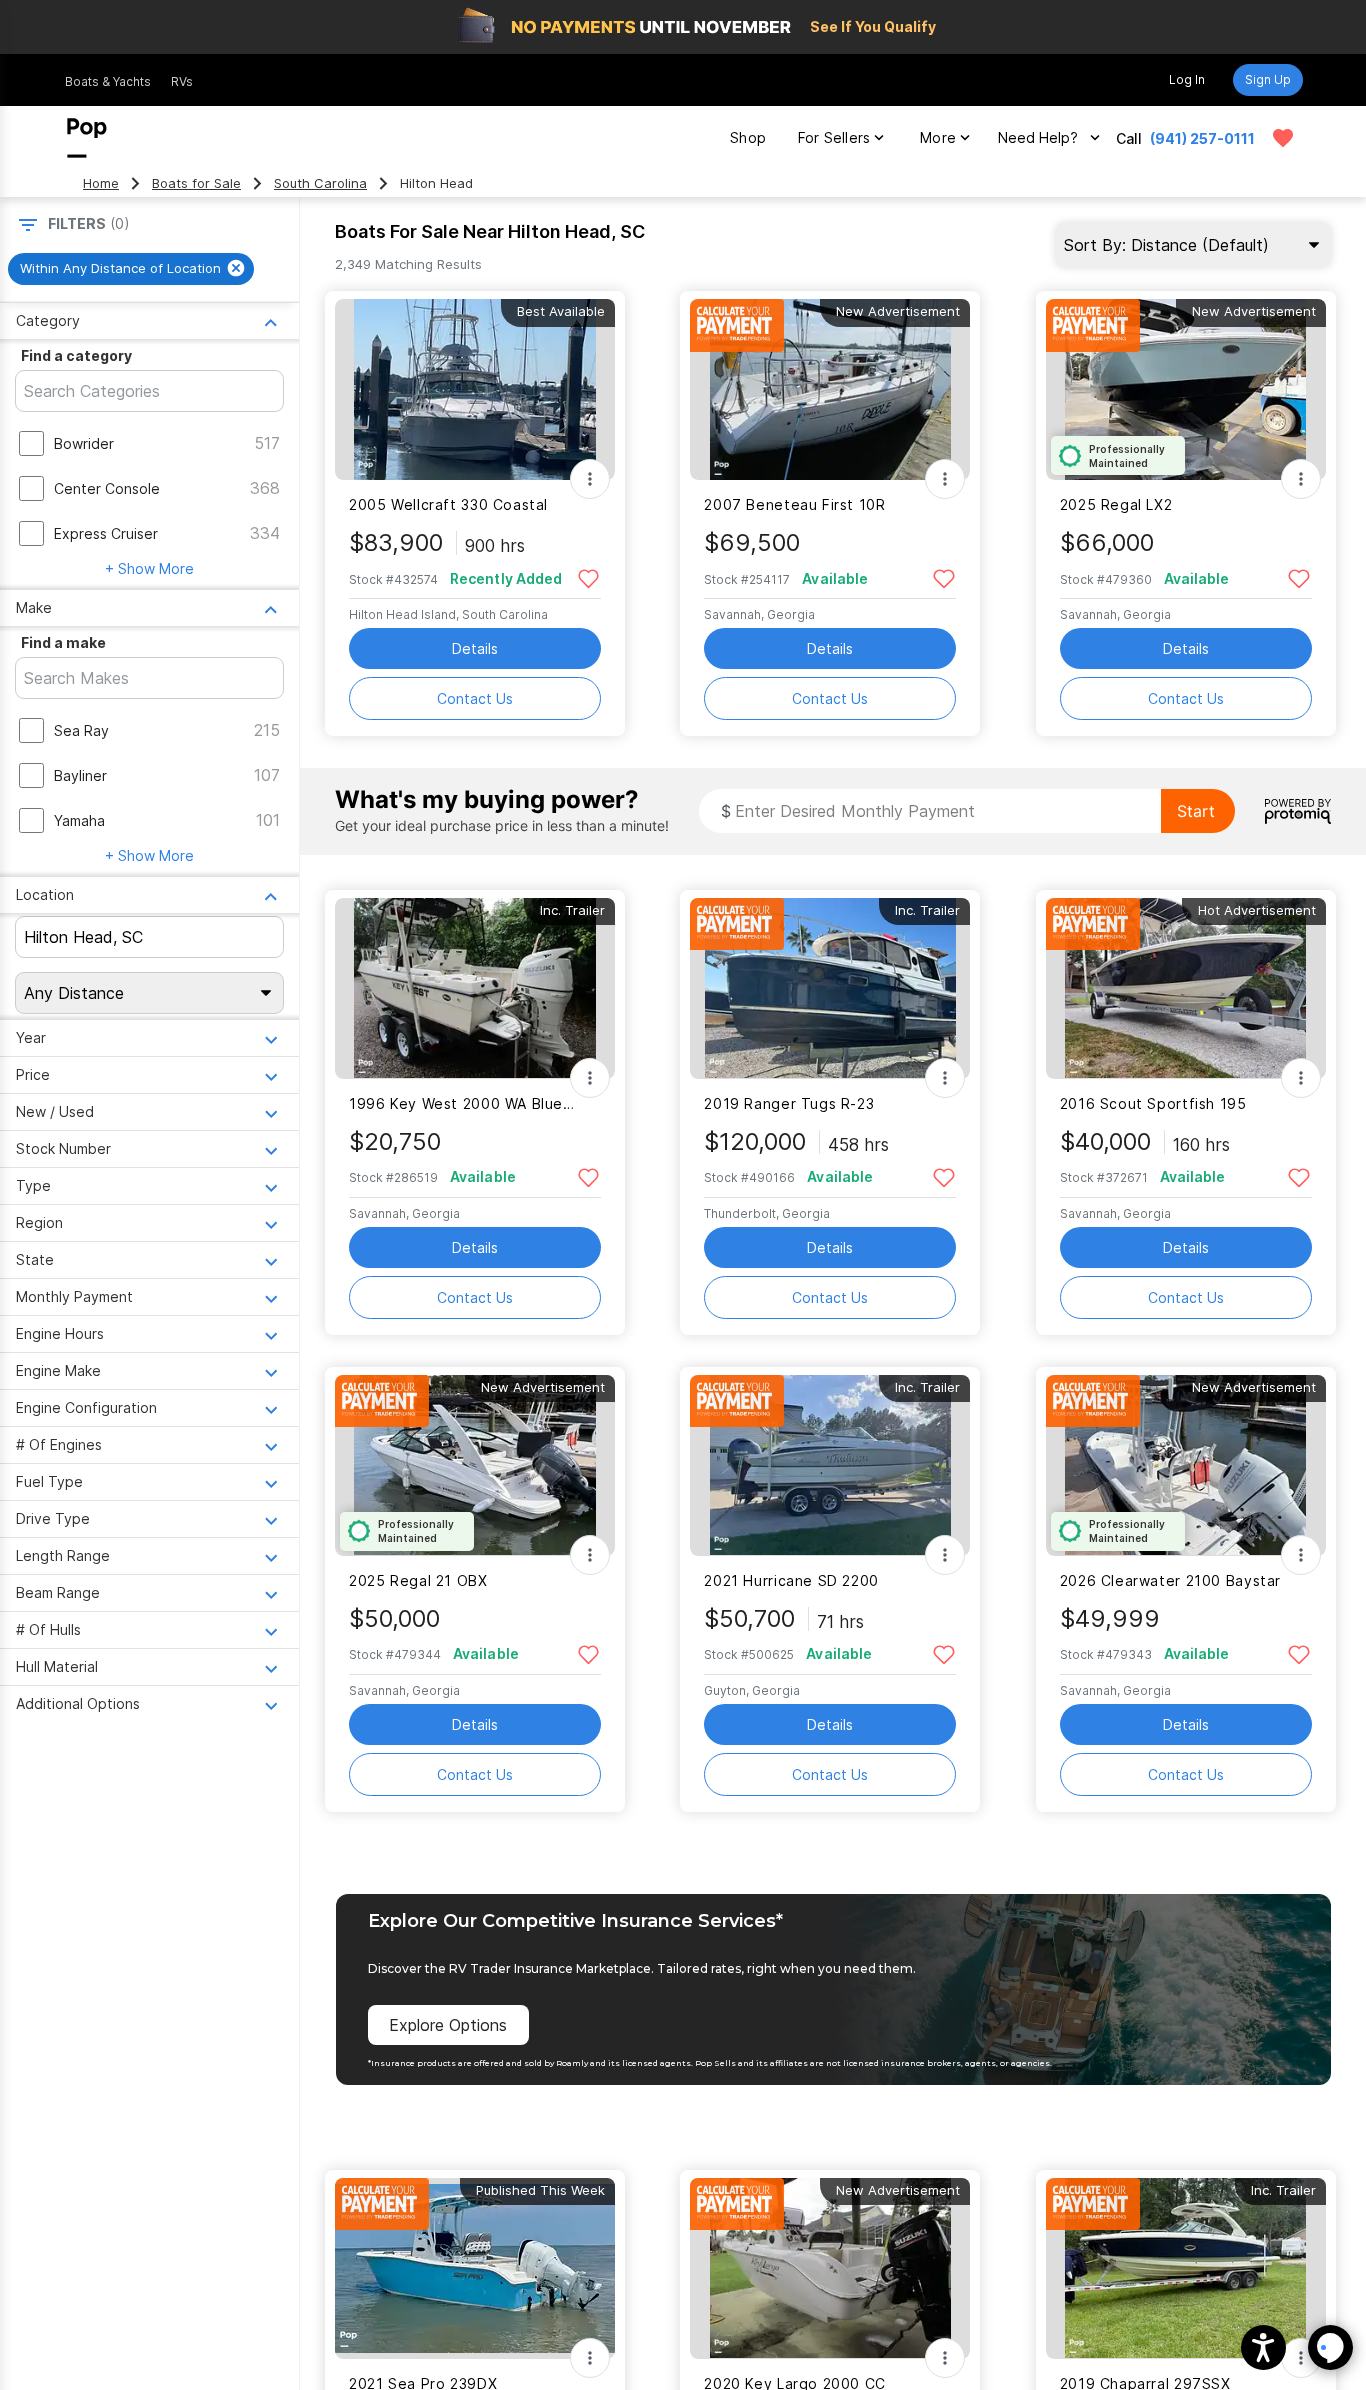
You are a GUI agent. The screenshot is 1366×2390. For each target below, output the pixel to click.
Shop (748, 137)
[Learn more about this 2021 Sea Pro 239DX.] (475, 2268)
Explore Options (448, 2025)
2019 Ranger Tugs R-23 (789, 1103)
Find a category (76, 355)
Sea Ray (81, 730)
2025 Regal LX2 (1116, 504)
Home (101, 183)
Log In (1187, 79)
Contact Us (475, 698)
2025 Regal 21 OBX (418, 1580)
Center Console (107, 488)
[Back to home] (87, 138)
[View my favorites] (1283, 138)
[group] (131, 269)
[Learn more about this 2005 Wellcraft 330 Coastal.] (475, 389)
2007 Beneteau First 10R (794, 504)
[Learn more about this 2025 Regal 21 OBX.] (475, 1465)
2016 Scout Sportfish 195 (1153, 1103)
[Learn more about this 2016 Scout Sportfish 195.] (1186, 988)
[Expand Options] (590, 479)
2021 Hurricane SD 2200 (791, 1580)
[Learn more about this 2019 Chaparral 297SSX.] (1186, 2268)
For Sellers (834, 137)
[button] (1263, 2347)
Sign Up (1268, 79)
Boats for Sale (196, 183)
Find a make (63, 642)
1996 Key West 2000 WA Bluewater (462, 1103)
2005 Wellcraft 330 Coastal (448, 504)
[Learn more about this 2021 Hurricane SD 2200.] (830, 1465)
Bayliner (80, 775)
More (938, 137)
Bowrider (84, 443)
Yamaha (79, 820)
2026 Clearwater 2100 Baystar (1170, 1580)
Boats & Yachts (108, 81)
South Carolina (320, 183)
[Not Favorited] (588, 577)
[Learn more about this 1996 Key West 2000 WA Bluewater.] (475, 988)
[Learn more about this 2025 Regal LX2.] (1186, 389)
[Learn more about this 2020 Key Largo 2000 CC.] (830, 2268)
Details (475, 648)
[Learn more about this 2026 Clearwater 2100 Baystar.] (1186, 1465)
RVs (182, 81)
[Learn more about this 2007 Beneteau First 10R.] (830, 389)
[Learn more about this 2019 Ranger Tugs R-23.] (830, 988)
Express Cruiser (106, 533)
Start (1196, 811)
